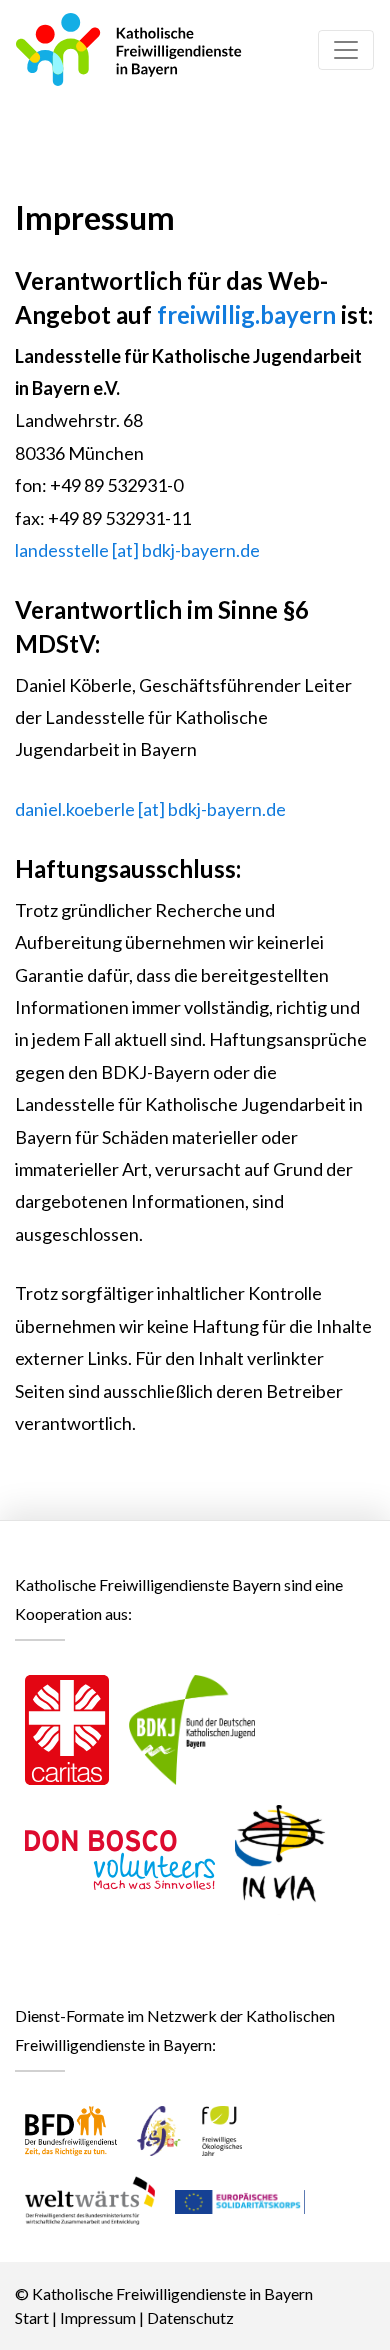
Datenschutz (190, 2317)
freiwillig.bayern (246, 314)
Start (32, 2317)
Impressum (98, 2317)
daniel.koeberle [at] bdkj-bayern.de (150, 809)
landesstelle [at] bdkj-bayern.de (137, 550)
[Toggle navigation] (346, 50)
